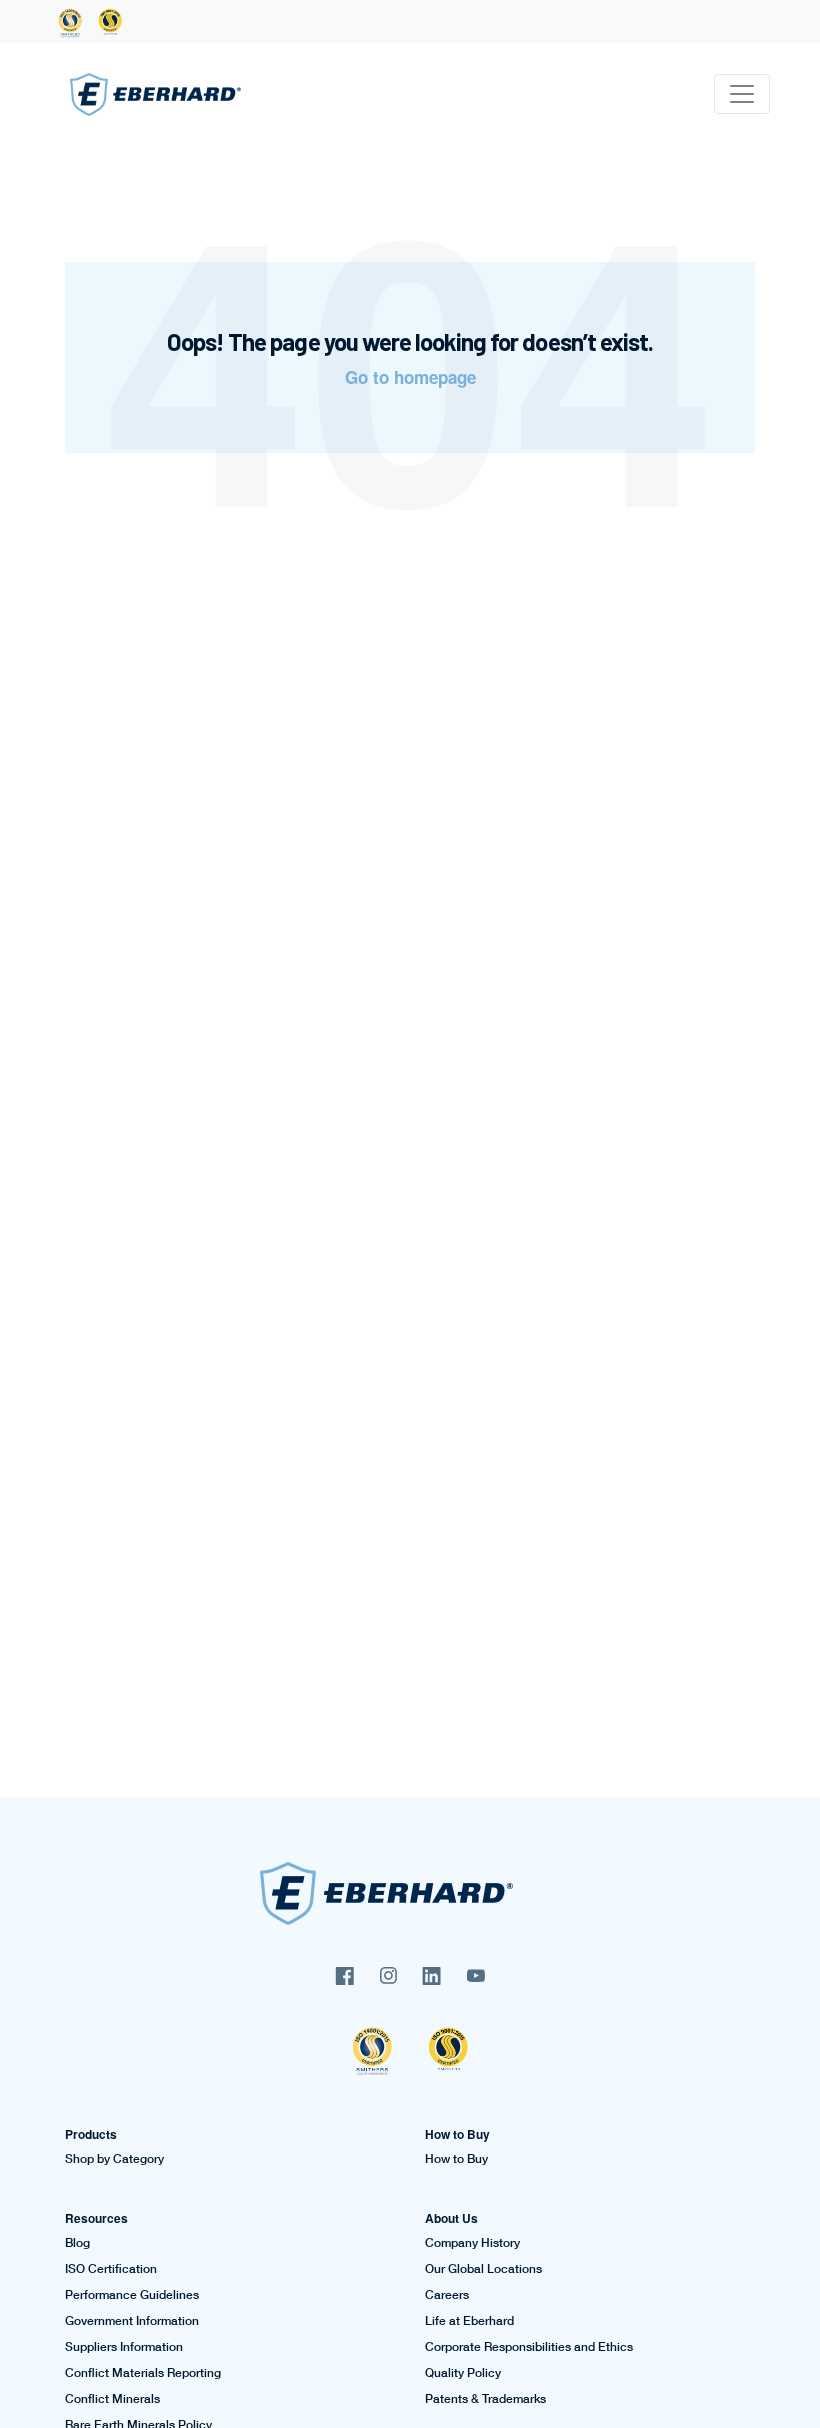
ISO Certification (111, 2269)
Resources (96, 2218)
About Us (451, 2218)
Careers (447, 2295)
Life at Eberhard (469, 2321)
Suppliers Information (124, 2347)
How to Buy (457, 2134)
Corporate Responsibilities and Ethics (529, 2347)
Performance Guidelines (132, 2295)
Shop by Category (114, 2159)
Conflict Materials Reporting (143, 2373)
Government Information (132, 2321)
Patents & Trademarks (485, 2399)
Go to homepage (410, 377)
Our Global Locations (483, 2269)
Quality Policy (463, 2373)
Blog (77, 2243)
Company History (472, 2243)
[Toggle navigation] (742, 94)
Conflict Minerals (112, 2399)
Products (91, 2134)
